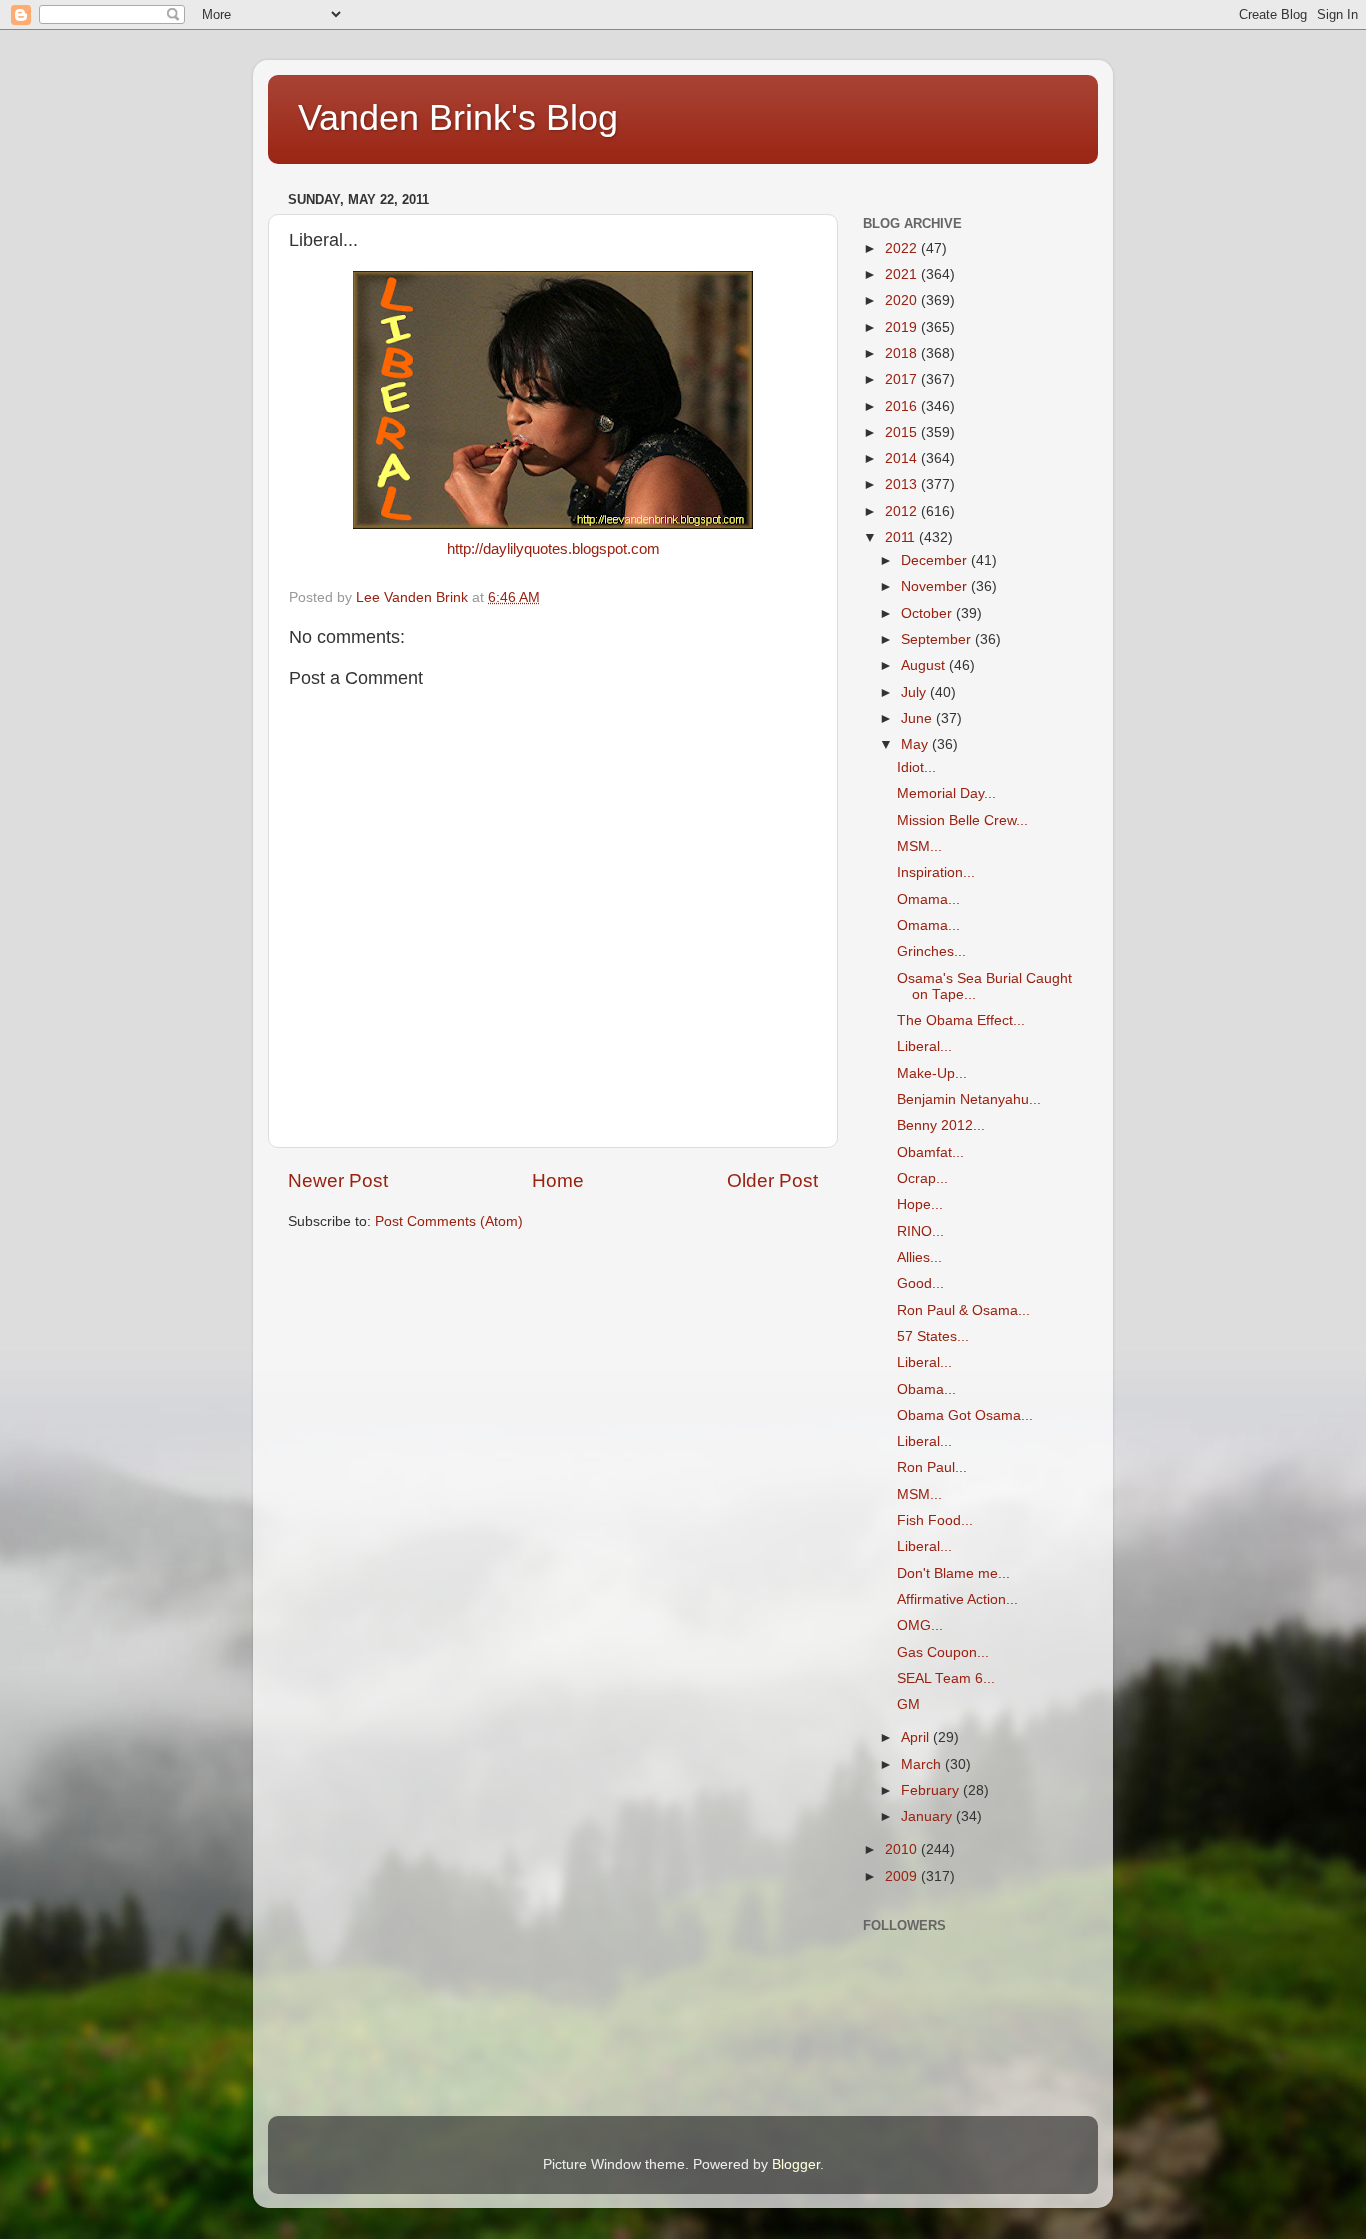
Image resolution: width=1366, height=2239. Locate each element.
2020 (903, 300)
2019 (903, 327)
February (932, 1790)
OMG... (920, 1625)
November (936, 586)
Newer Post (338, 1180)
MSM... (919, 846)
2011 (902, 537)
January (928, 1816)
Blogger (796, 2164)
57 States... (933, 1336)
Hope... (920, 1204)
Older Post (772, 1180)
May (916, 744)
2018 (903, 353)
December (936, 560)
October (928, 613)
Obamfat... (930, 1152)
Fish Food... (935, 1520)
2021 (903, 274)
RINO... (920, 1231)
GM (908, 1704)
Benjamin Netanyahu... (969, 1099)
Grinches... (931, 951)
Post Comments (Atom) (449, 1221)
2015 (903, 432)
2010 (903, 1849)
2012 (903, 511)
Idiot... (916, 767)
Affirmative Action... (957, 1599)
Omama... (928, 899)
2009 (903, 1876)
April (917, 1737)
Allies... (919, 1257)
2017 (903, 379)
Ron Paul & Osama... (963, 1310)
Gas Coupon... (943, 1652)
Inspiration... (936, 872)
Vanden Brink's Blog (458, 117)
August (925, 665)
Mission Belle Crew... (962, 820)
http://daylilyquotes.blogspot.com (553, 549)
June (918, 718)
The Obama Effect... (961, 1020)
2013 (903, 484)
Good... (920, 1283)
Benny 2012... (941, 1125)
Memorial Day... (946, 793)
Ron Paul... (932, 1467)
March (923, 1764)
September (938, 639)
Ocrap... (922, 1178)
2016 (903, 406)
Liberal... (924, 1046)
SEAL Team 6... (946, 1678)
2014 (903, 458)
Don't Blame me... (953, 1573)
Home (558, 1180)
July (915, 692)
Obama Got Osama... (965, 1415)
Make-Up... (932, 1073)
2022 (903, 248)
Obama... (926, 1389)
